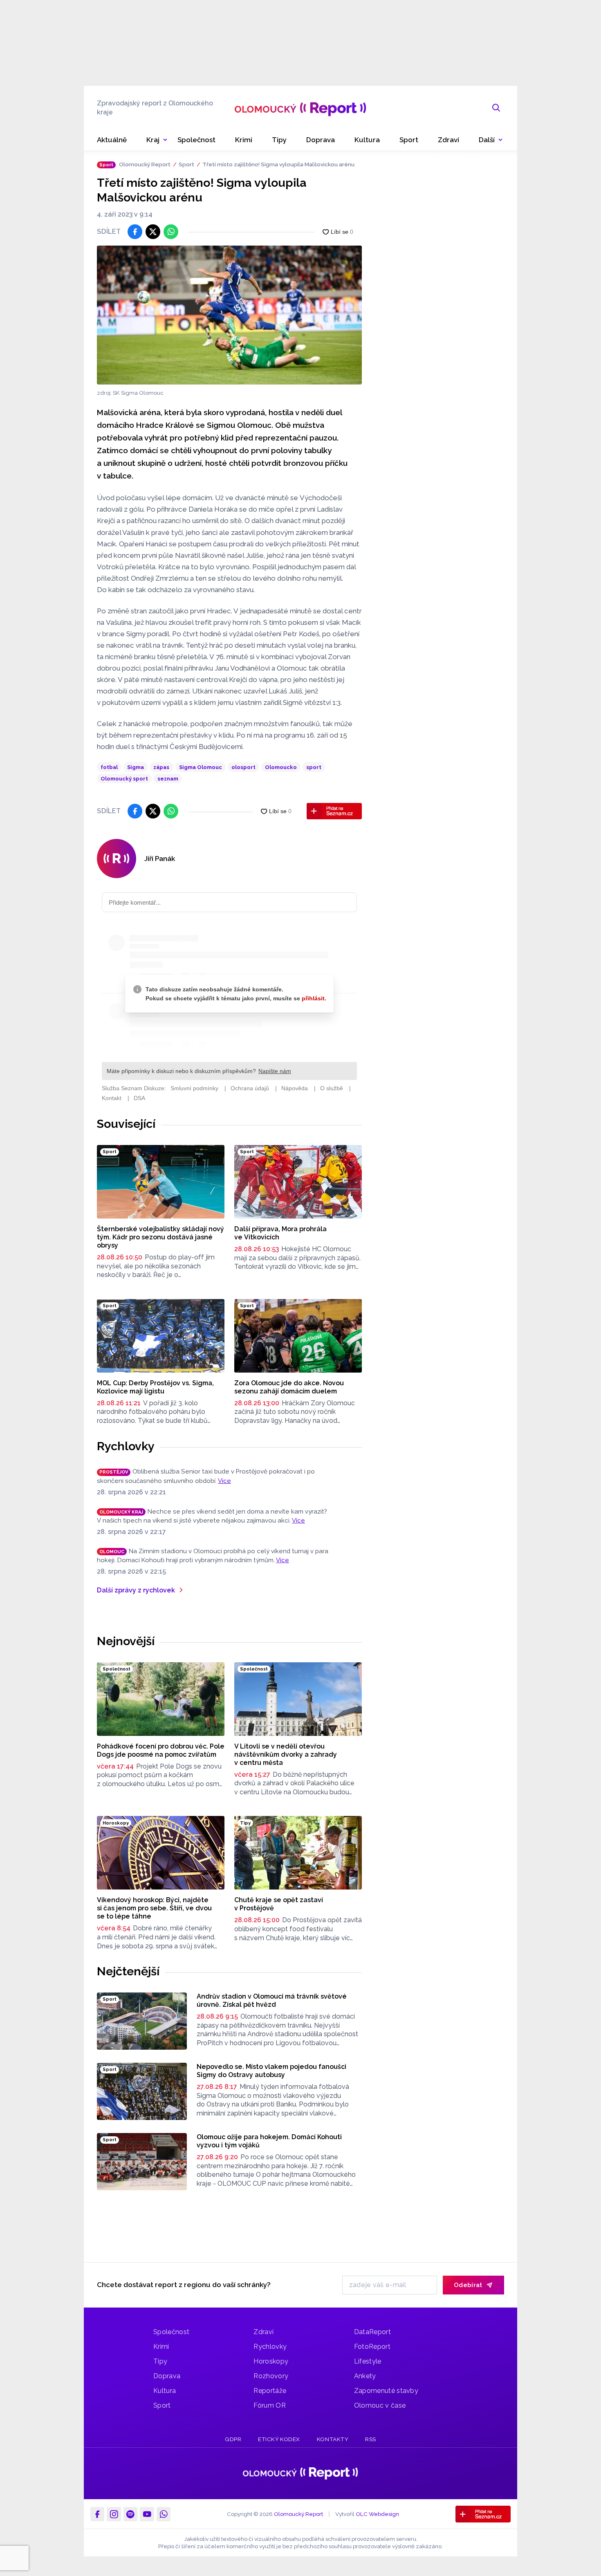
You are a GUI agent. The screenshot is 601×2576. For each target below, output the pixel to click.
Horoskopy (271, 2361)
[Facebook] (97, 2514)
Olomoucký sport (124, 779)
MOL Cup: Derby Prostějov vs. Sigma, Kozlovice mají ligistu (155, 1387)
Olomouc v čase (380, 2405)
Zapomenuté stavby (386, 2391)
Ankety (365, 2376)
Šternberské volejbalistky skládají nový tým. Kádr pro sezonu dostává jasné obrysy (160, 1237)
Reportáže (270, 2391)
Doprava (167, 2376)
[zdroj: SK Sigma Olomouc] (229, 315)
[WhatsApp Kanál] (164, 2514)
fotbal (109, 767)
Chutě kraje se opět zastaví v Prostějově (279, 1904)
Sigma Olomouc (201, 767)
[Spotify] (130, 2514)
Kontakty (333, 2439)
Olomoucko (281, 767)
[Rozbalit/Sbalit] (165, 140)
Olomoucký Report (145, 164)
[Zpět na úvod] (300, 108)
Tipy (160, 2361)
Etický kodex (279, 2439)
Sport (186, 164)
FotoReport (372, 2347)
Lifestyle (368, 2361)
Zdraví (263, 2332)
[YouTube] (147, 2514)
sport (314, 767)
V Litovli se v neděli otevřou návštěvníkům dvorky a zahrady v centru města (286, 1754)
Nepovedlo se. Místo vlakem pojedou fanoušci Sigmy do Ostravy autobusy (271, 2071)
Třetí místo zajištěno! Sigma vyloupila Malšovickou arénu (278, 164)
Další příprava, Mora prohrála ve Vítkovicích (280, 1233)
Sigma (136, 767)
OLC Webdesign (377, 2514)
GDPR (233, 2439)
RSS (371, 2439)
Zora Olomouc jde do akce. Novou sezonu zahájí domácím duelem (289, 1387)
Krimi (161, 2347)
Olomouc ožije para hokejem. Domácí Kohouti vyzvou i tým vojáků (269, 2141)
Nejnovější (126, 1641)
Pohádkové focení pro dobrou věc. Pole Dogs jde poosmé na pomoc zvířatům (161, 1750)
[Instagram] (114, 2514)
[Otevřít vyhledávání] (496, 108)
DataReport (372, 2332)
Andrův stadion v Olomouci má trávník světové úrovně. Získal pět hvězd (272, 2000)
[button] (491, 140)
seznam (168, 779)
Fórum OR (270, 2405)
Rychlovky (126, 1446)
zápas (161, 767)
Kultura (165, 2391)
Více (224, 1481)
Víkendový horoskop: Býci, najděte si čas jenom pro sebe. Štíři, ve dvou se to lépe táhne (154, 1908)
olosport (243, 767)
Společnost (171, 2332)
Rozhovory (271, 2376)
